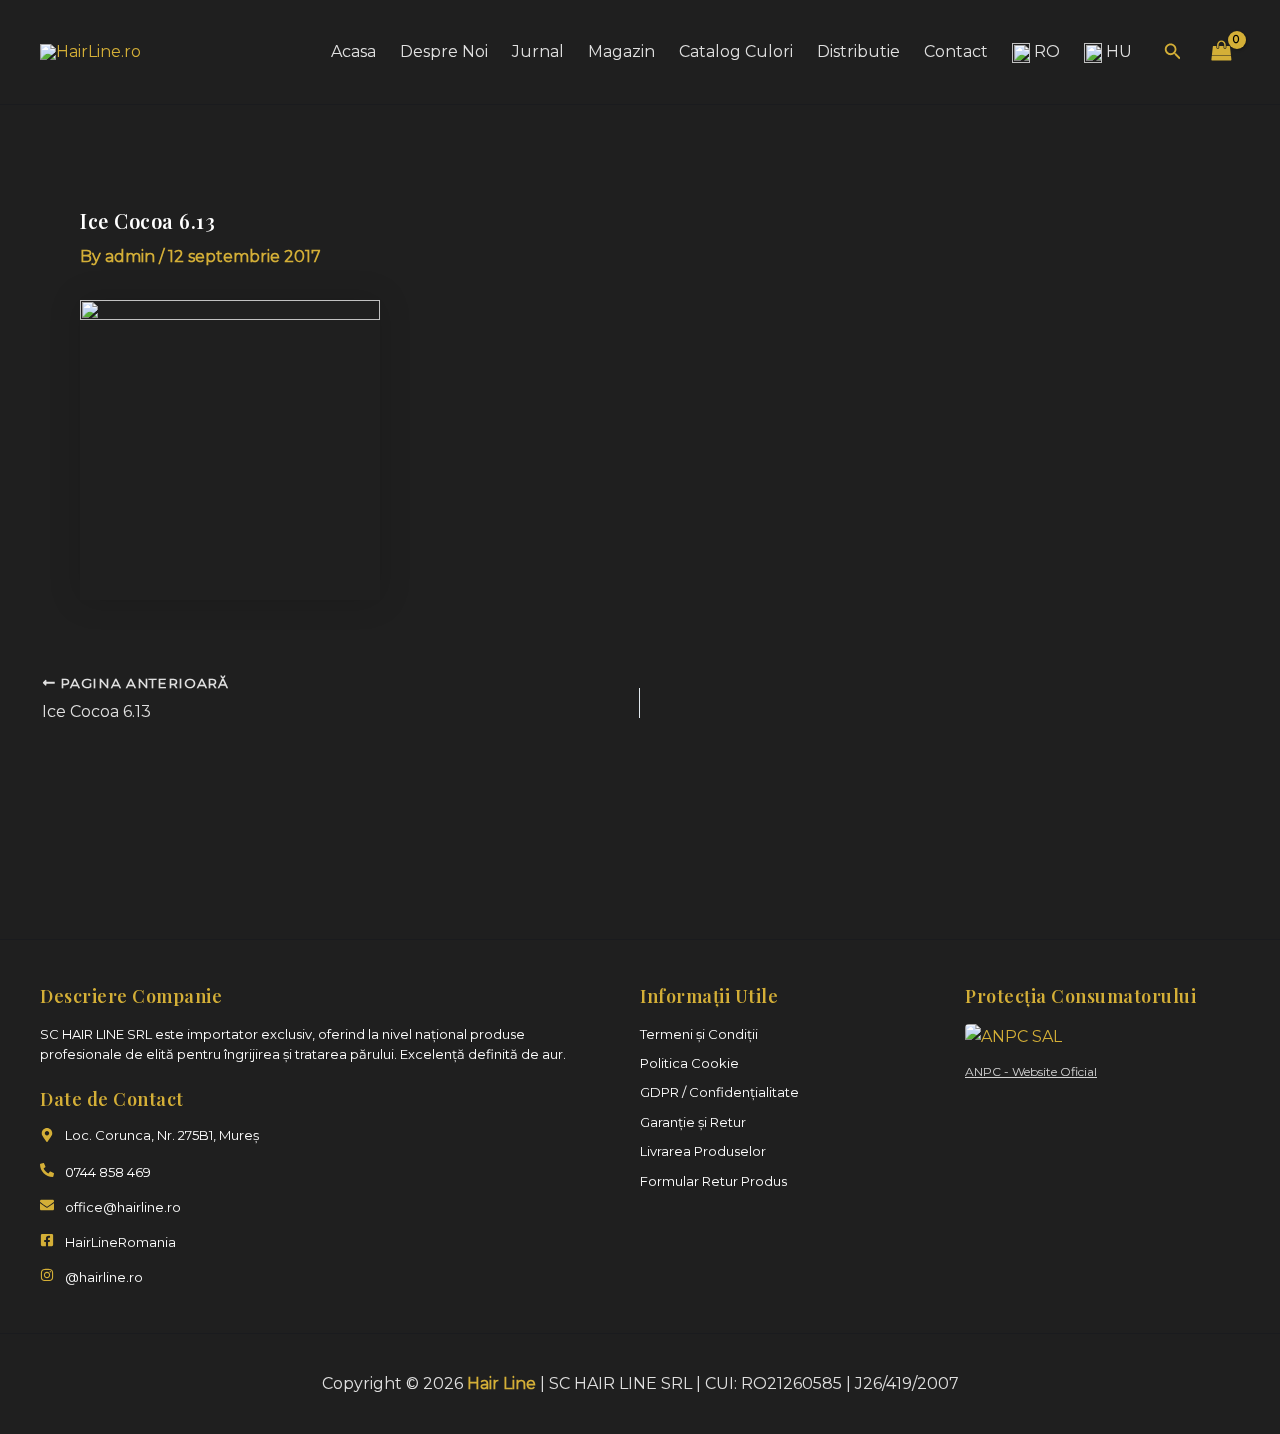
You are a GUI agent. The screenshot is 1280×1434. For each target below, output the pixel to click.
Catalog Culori (736, 51)
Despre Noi (444, 51)
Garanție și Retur (693, 1122)
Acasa (353, 51)
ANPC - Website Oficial (1031, 1071)
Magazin (621, 51)
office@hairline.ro (123, 1207)
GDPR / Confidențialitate (719, 1092)
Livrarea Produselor (703, 1151)
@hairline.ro (104, 1277)
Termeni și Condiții (699, 1034)
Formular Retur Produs (713, 1181)
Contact (956, 51)
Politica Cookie (689, 1063)
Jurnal (538, 51)
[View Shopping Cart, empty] (1221, 51)
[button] (1173, 52)
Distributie (858, 51)
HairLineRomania (120, 1242)
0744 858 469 (108, 1172)
